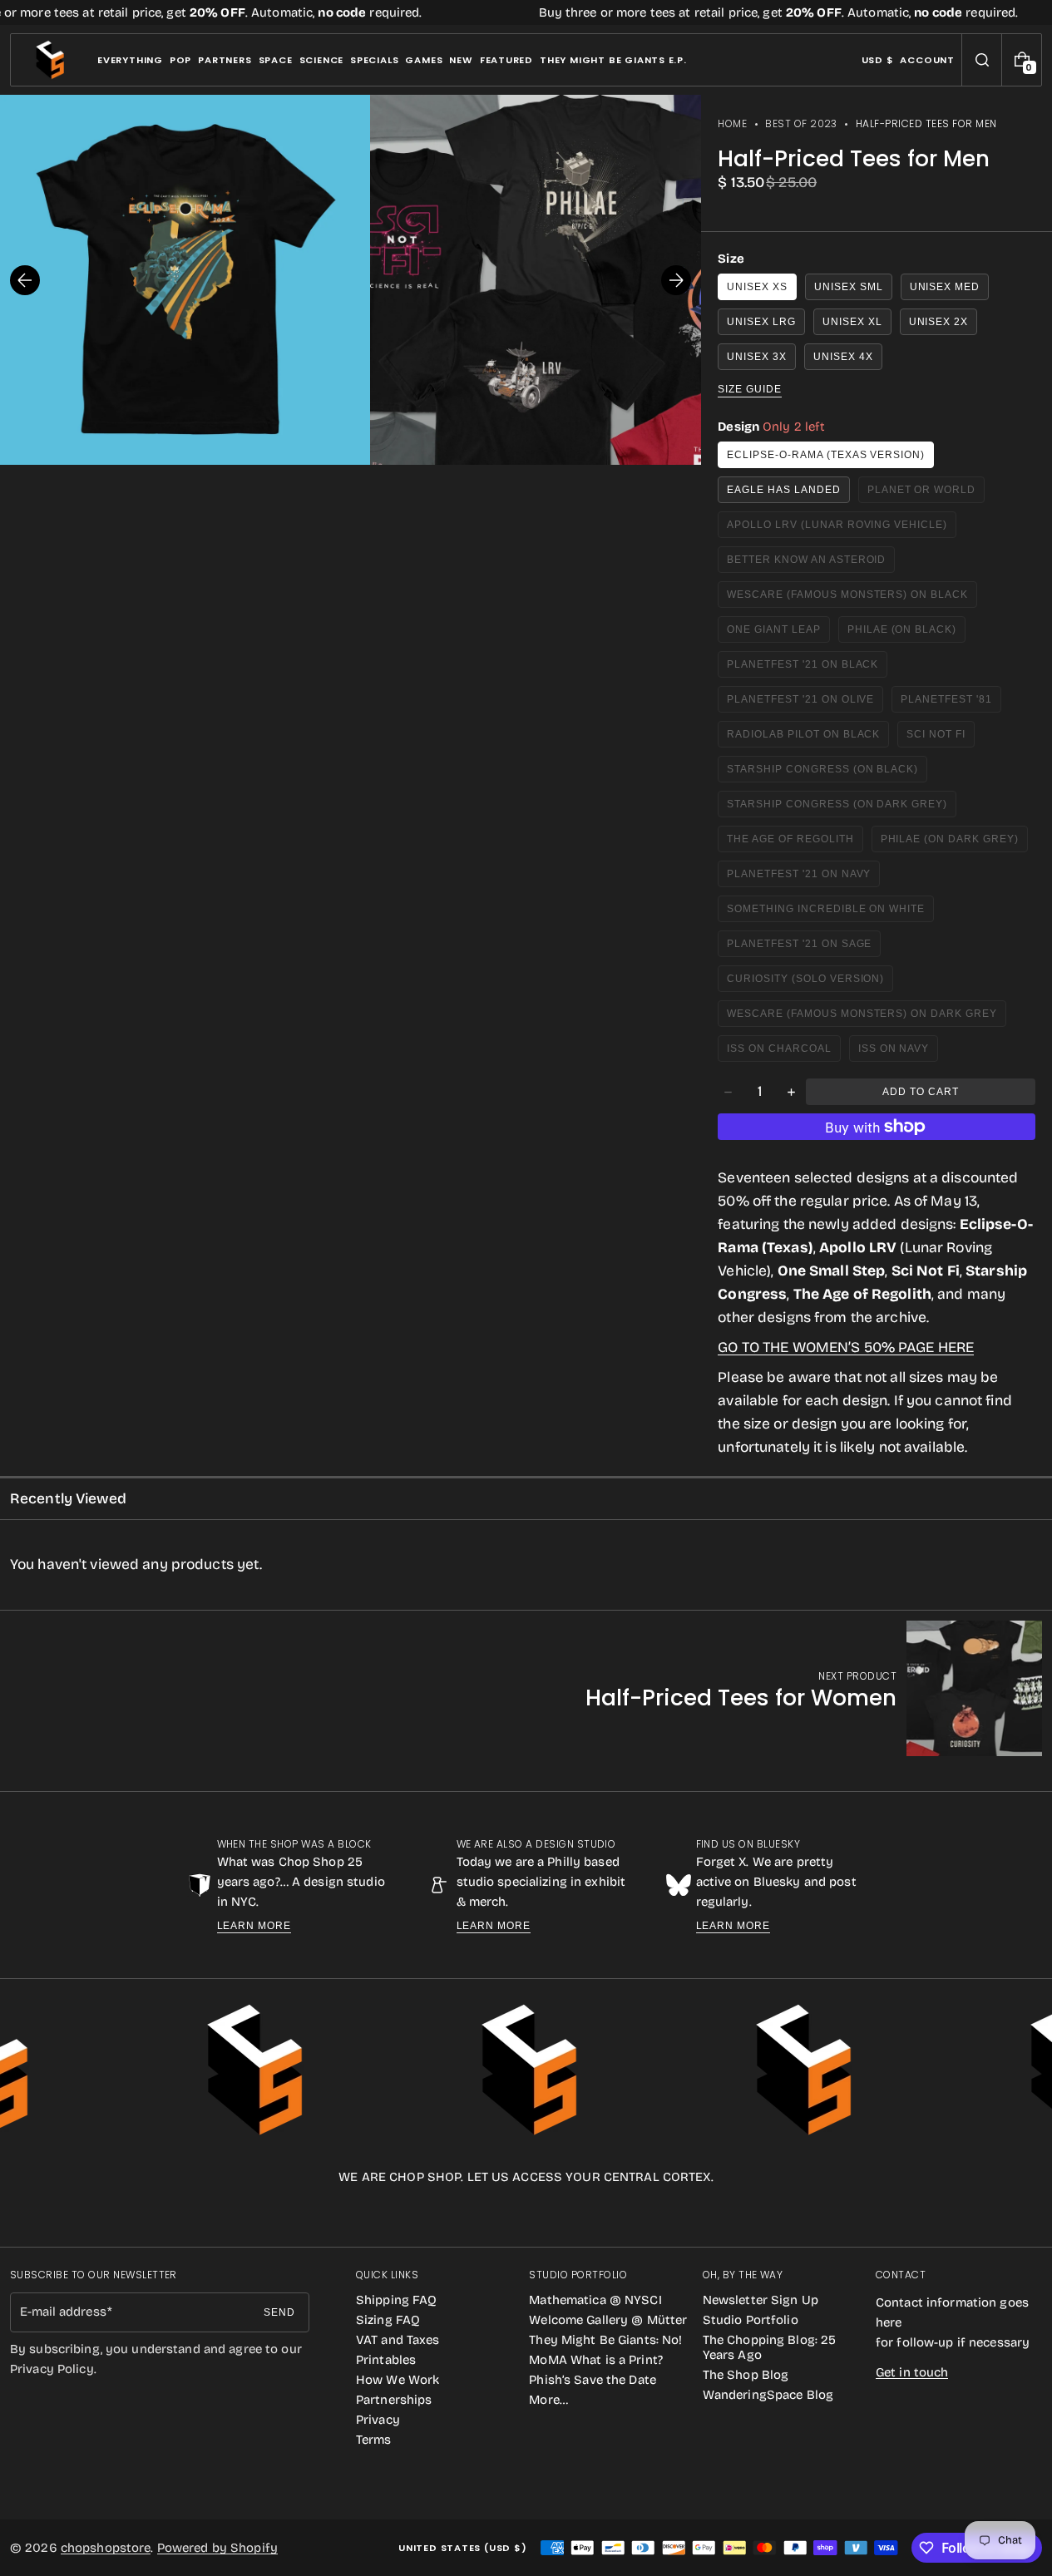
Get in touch (912, 2372)
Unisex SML (849, 287)
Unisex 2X (939, 322)
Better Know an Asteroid (806, 563)
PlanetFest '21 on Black (803, 668)
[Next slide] (676, 280)
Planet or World (926, 493)
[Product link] (814, 1688)
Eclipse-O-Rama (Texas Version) (826, 455)
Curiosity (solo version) (805, 982)
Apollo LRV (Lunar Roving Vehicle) (837, 528)
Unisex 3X (757, 357)
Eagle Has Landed (783, 490)
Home (732, 123)
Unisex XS (757, 287)
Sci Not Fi (941, 738)
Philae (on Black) (906, 633)
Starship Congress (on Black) (822, 773)
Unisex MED (945, 287)
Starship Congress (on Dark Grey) (837, 808)
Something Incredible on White (826, 913)
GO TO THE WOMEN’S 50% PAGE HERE (846, 1347)
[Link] (526, 12)
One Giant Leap (778, 633)
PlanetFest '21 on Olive (802, 703)
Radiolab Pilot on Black (803, 738)
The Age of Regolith (795, 843)
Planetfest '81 (951, 703)
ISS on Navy (899, 1052)
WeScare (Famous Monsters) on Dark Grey (862, 1017)
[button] (982, 60)
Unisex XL (852, 322)
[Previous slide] (25, 280)
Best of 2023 (801, 123)
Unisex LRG (761, 322)
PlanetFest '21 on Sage (801, 947)
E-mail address (63, 2312)
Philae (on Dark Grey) (953, 843)
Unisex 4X (843, 357)
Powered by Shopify (217, 2548)
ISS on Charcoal (783, 1052)
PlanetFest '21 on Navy (801, 878)
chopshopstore (106, 2548)
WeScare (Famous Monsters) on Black (847, 598)
